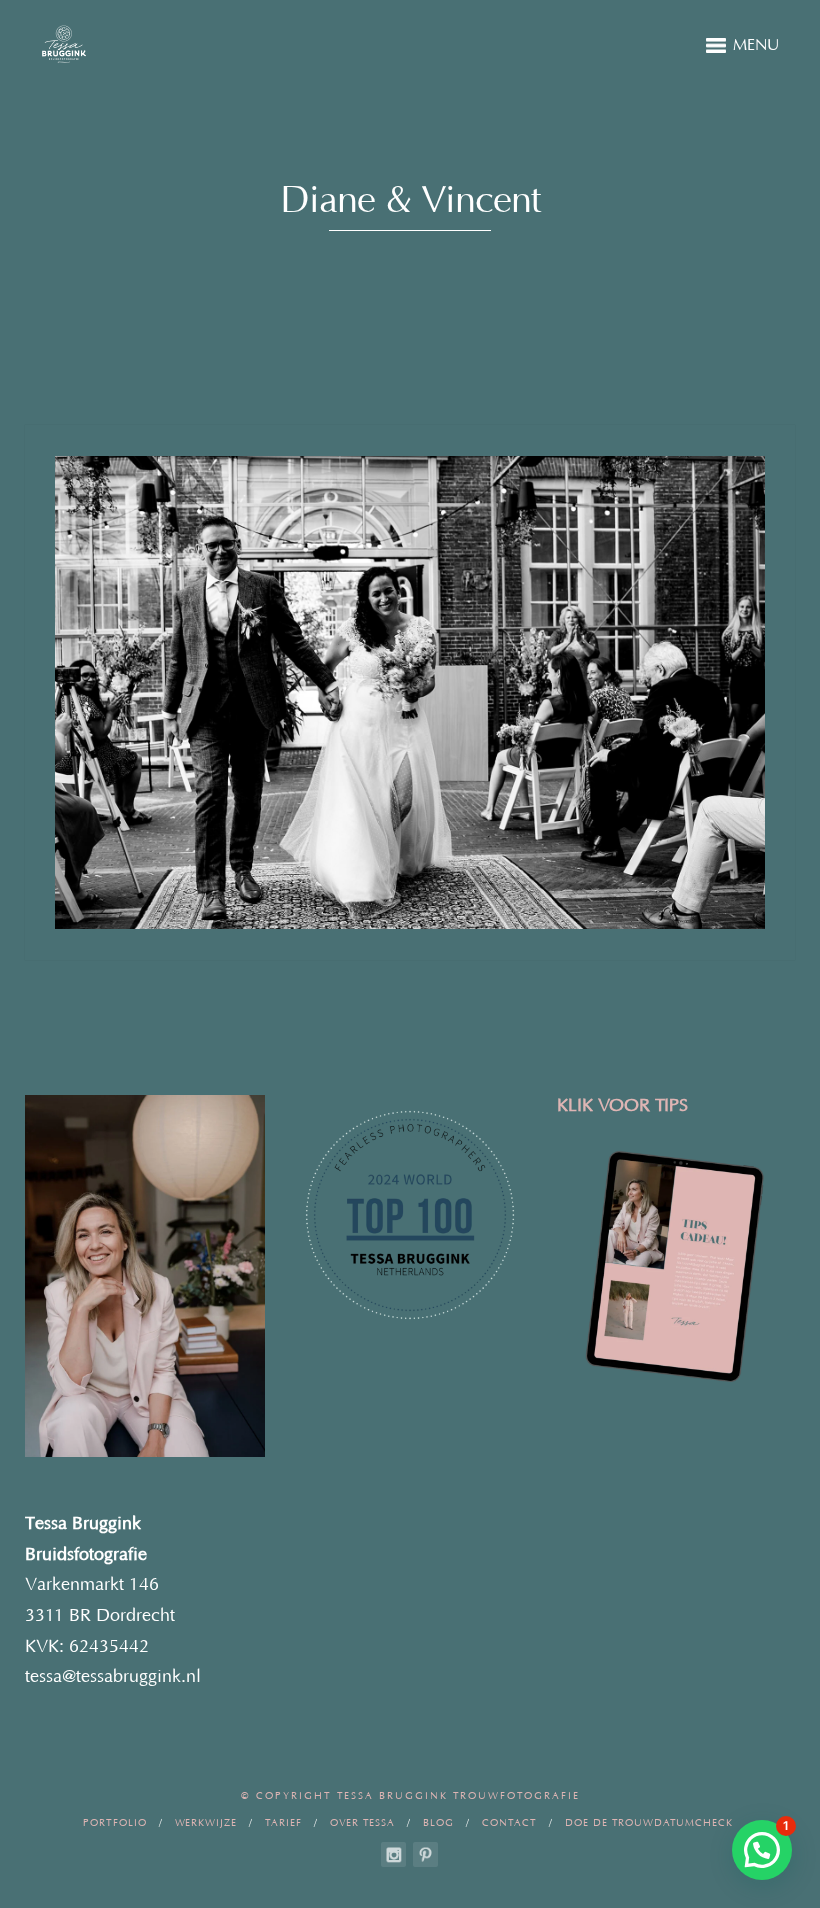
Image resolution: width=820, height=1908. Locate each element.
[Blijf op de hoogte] (393, 1854)
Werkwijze (206, 1823)
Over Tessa (362, 1823)
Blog (438, 1823)
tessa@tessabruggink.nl (113, 1677)
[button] (762, 1850)
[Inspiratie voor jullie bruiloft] (425, 1854)
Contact (509, 1823)
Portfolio (115, 1823)
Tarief (283, 1823)
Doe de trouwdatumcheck (649, 1823)
